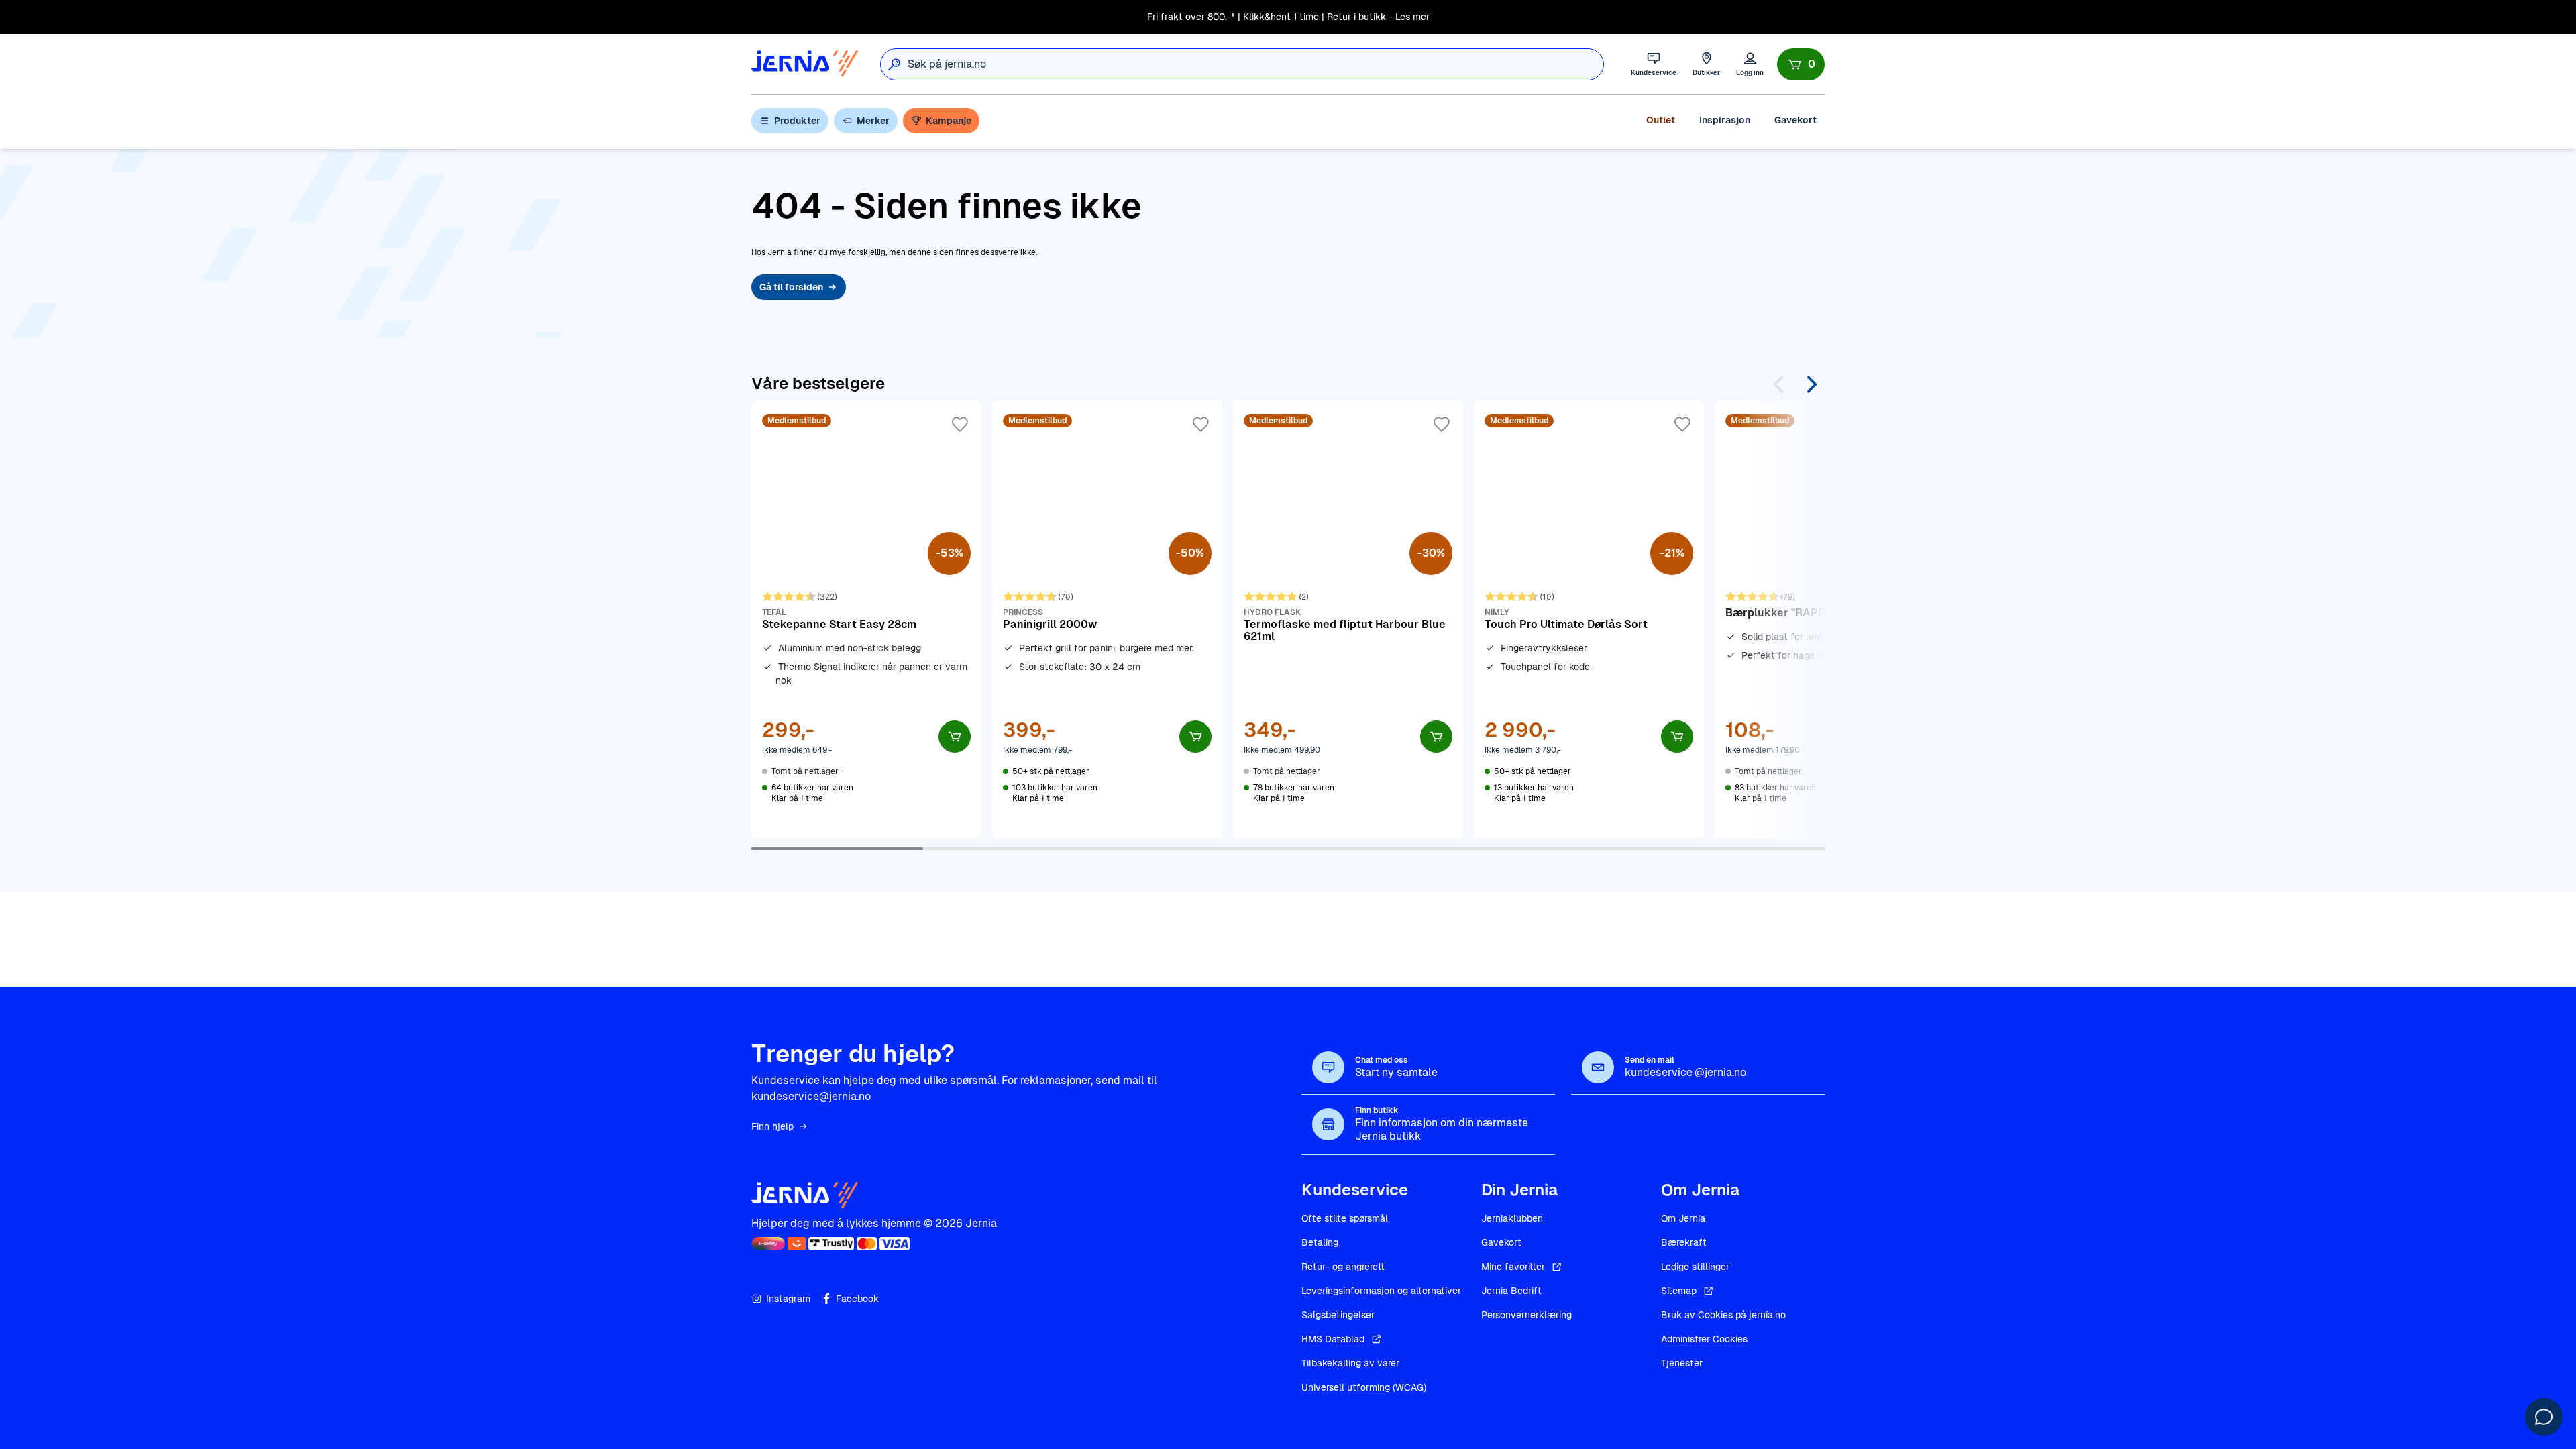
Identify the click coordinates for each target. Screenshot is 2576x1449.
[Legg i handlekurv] (955, 737)
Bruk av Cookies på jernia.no (1723, 1315)
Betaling (1320, 1242)
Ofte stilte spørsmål (1345, 1218)
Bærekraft (1684, 1242)
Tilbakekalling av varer (1350, 1363)
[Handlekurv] (1801, 64)
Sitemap (1679, 1291)
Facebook (857, 1299)
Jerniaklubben (1512, 1218)
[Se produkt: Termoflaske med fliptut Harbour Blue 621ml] (1348, 619)
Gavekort (1795, 120)
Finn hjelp (772, 1126)
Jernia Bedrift (1511, 1291)
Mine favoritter (1513, 1267)
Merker (873, 121)
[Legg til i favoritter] (960, 425)
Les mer (1412, 17)
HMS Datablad (1333, 1339)
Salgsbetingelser (1338, 1315)
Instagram (788, 1299)
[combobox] (1255, 64)
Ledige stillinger (1695, 1267)
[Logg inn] (1750, 64)
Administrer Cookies (1704, 1339)
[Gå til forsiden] (805, 64)
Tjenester (1682, 1363)
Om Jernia (1683, 1218)
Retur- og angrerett (1343, 1267)
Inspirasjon (1725, 120)
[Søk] (894, 64)
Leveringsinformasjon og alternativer (1381, 1291)
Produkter (797, 121)
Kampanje (949, 121)
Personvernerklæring (1526, 1315)
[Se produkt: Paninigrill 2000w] (1107, 619)
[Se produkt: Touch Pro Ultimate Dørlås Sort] (1589, 619)
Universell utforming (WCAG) (1364, 1387)
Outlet (1661, 120)
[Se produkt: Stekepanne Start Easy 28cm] (866, 619)
